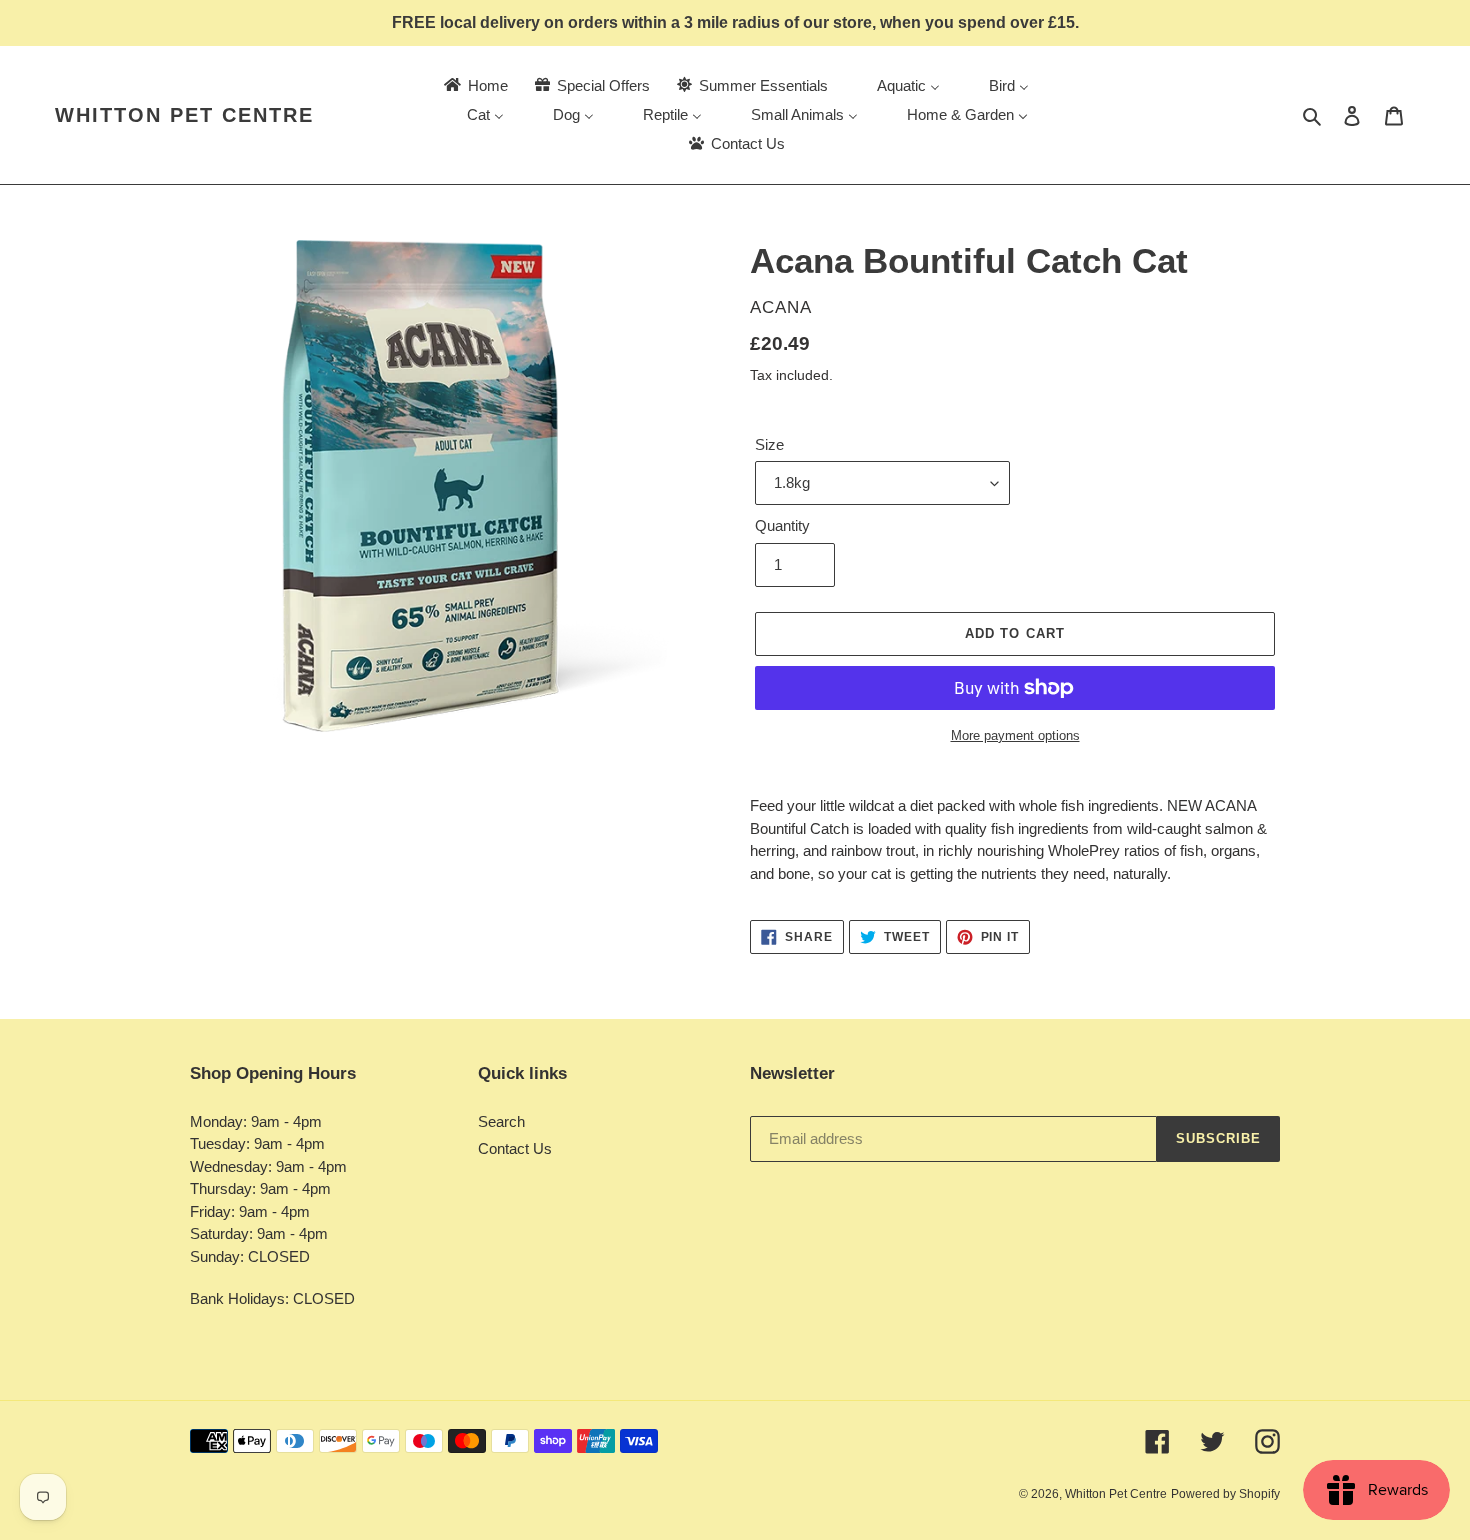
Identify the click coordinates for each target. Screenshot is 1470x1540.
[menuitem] (474, 85)
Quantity (782, 525)
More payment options (1015, 735)
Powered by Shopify (1225, 1494)
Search (501, 1121)
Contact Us (515, 1148)
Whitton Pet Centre (184, 115)
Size (769, 444)
